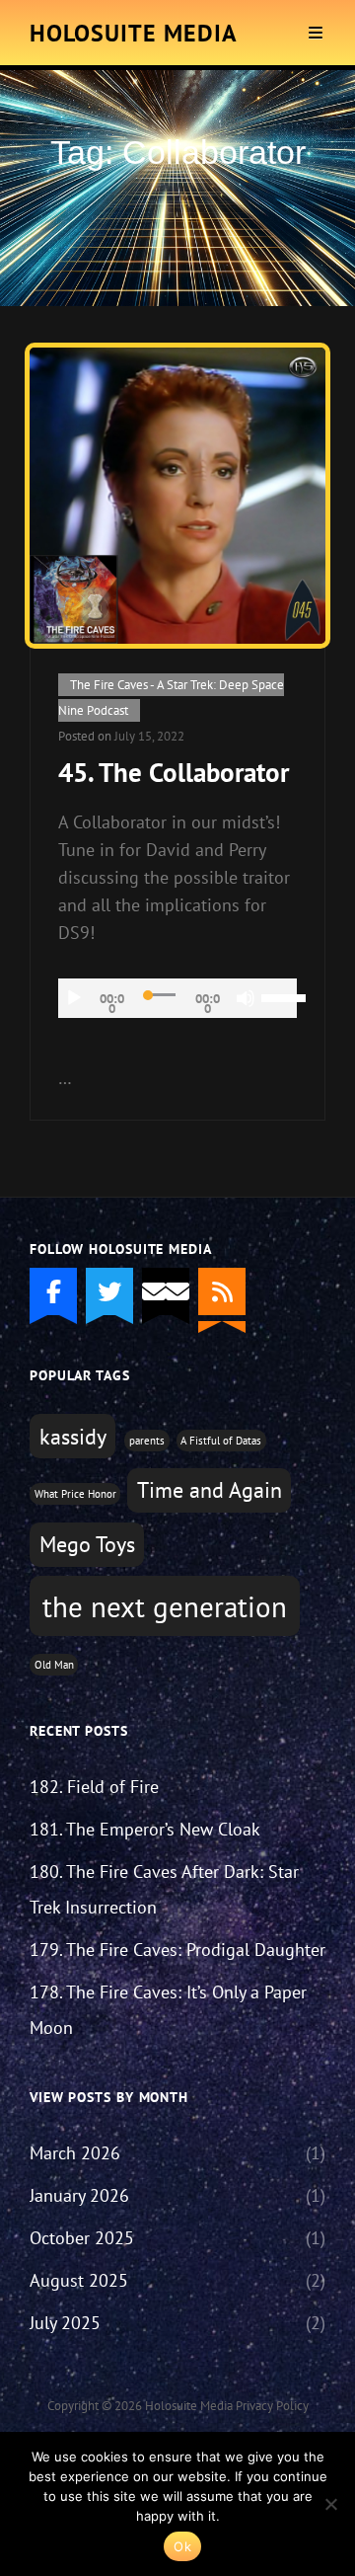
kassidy (73, 1437)
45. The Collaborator (174, 772)
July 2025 (65, 2323)
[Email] (166, 1291)
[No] (330, 2504)
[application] (177, 998)
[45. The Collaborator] (177, 496)
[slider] (279, 996)
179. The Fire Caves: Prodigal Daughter (177, 1950)
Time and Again (210, 1490)
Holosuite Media (134, 33)
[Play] (74, 998)
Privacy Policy (272, 2406)
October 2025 (82, 2238)
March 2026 (75, 2153)
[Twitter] (109, 1291)
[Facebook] (53, 1291)
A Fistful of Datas (221, 1441)
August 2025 (79, 2280)
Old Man (54, 1665)
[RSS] (222, 1291)
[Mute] (246, 998)
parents (147, 1441)
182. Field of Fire (94, 1787)
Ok (182, 2546)
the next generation (165, 1606)
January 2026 (79, 2195)
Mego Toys (87, 1544)
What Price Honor (75, 1494)
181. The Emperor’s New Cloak (145, 1829)
